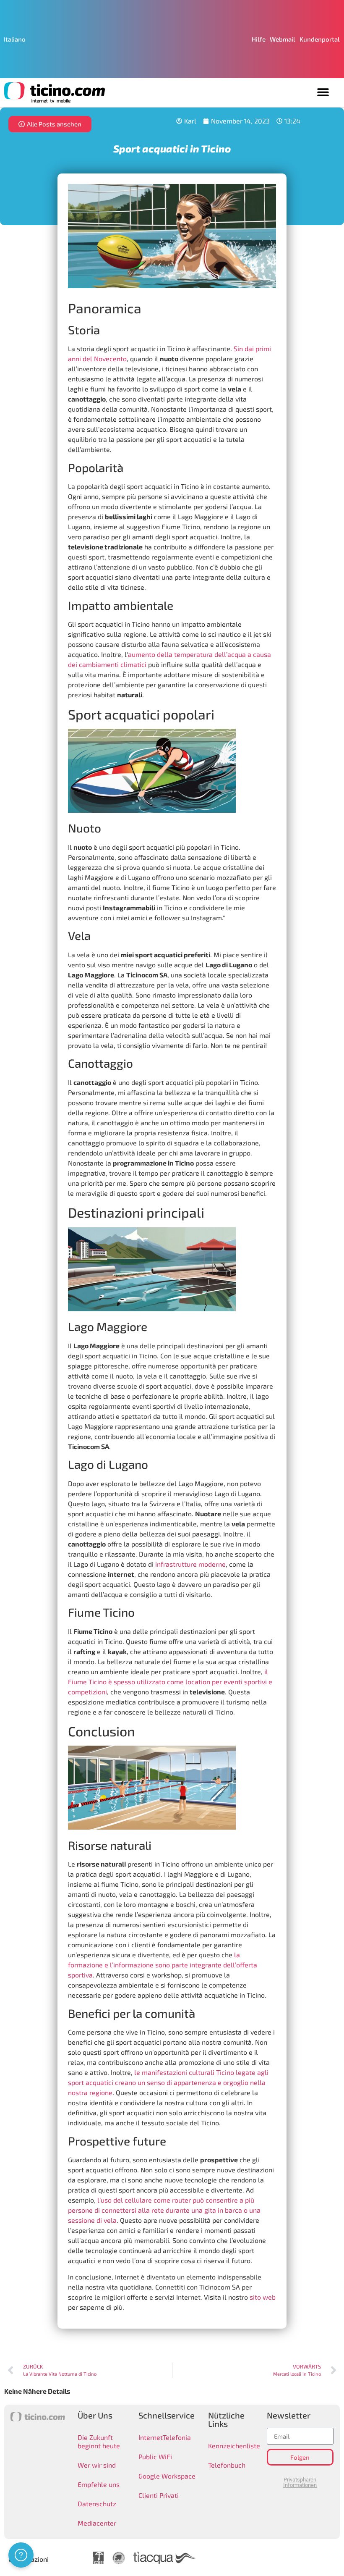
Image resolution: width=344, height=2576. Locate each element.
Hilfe (259, 39)
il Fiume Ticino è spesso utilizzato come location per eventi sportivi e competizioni (170, 1682)
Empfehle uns (99, 2484)
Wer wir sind (97, 2465)
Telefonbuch (227, 2465)
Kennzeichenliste (231, 2446)
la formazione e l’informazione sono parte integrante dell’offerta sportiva (163, 1965)
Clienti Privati (159, 2495)
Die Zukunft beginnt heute (99, 2441)
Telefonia (177, 2437)
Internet (151, 2437)
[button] (323, 92)
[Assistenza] (21, 2555)
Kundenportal (320, 39)
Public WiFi (155, 2457)
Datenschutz (97, 2504)
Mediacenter (97, 2523)
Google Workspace (167, 2476)
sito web (263, 2297)
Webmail (283, 39)
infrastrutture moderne (190, 1564)
